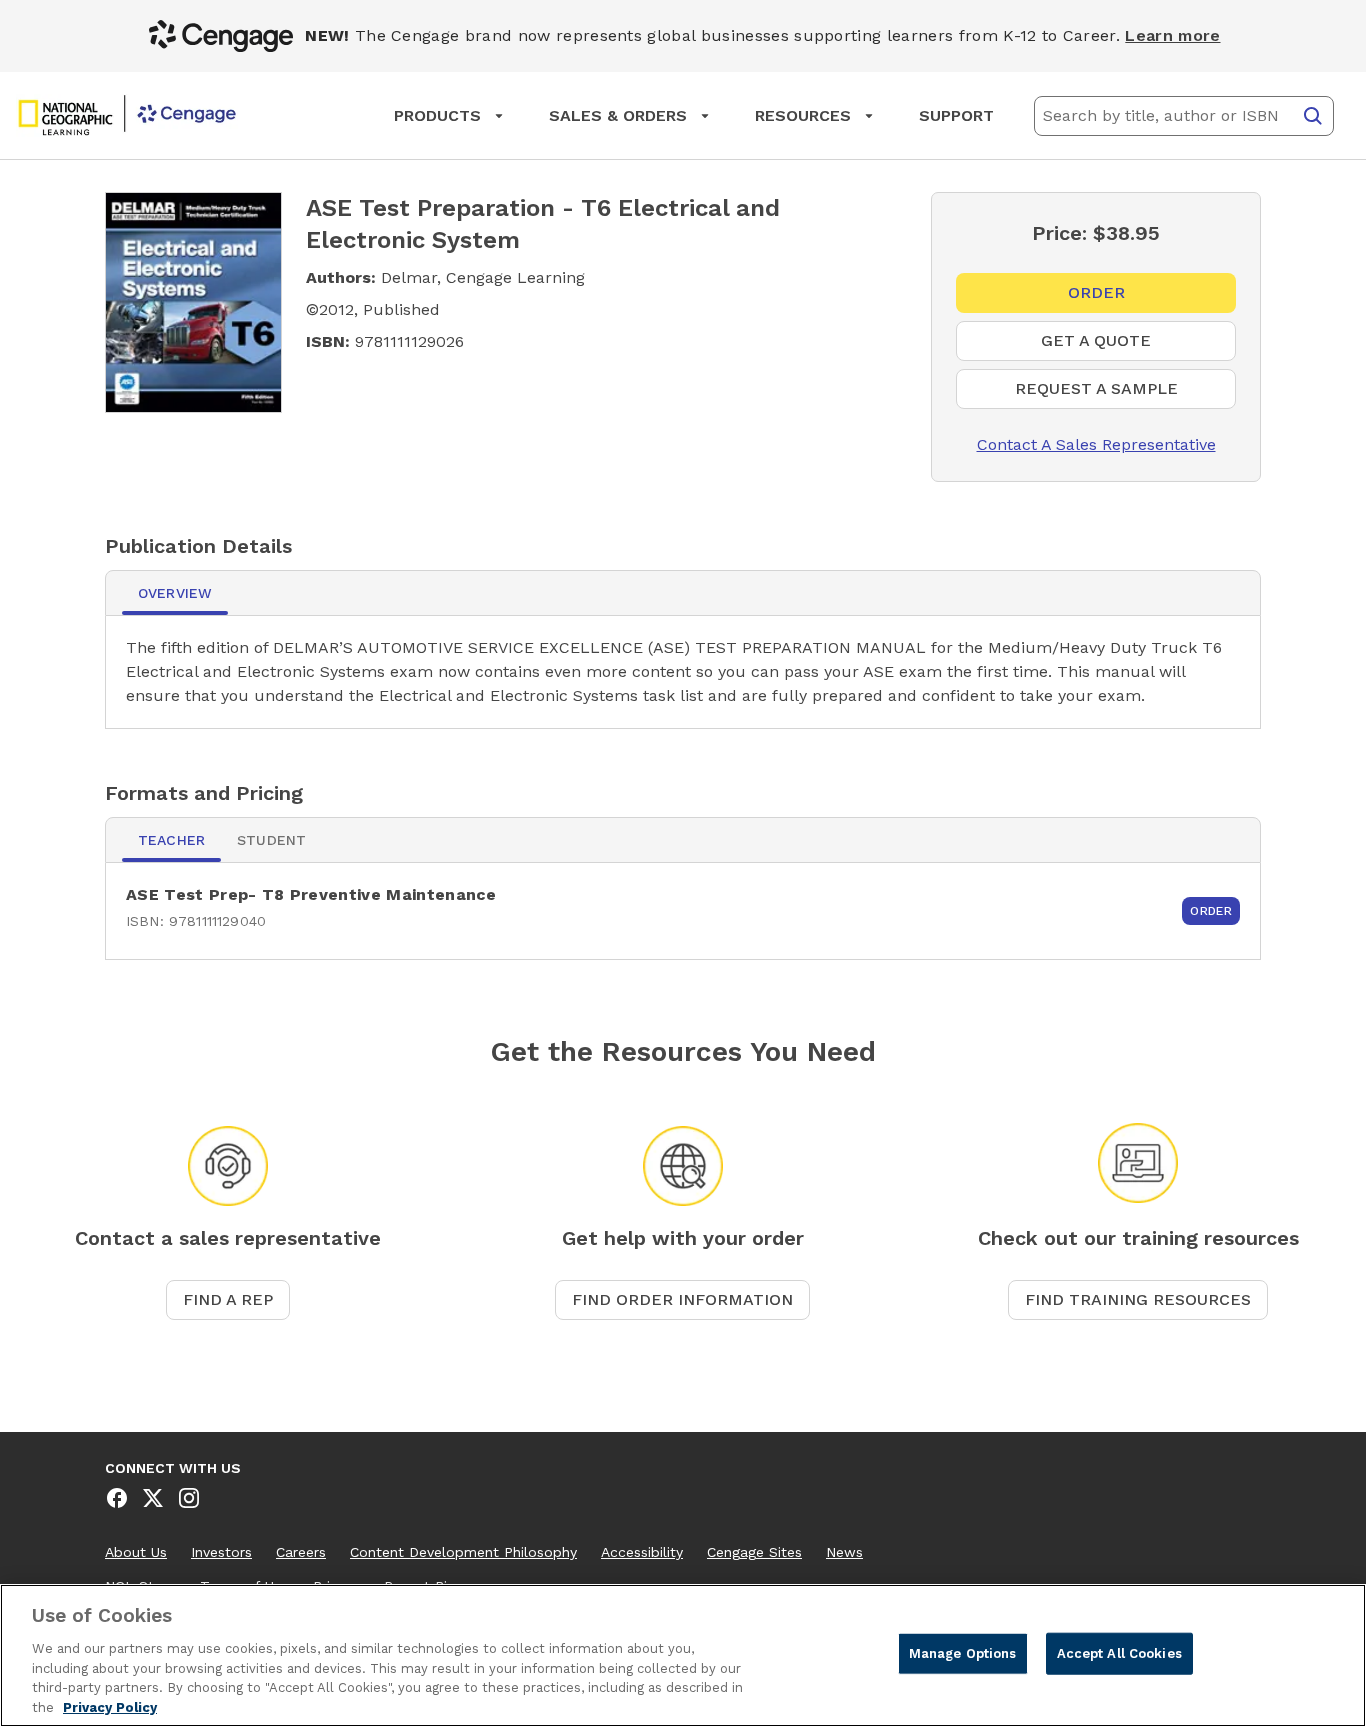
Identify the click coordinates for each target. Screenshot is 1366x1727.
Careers (301, 1552)
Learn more (1172, 35)
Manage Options (963, 1653)
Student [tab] (271, 840)
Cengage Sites (754, 1552)
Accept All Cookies (1119, 1653)
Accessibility (642, 1552)
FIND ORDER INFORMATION (682, 1299)
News (844, 1552)
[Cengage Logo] (127, 116)
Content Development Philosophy (463, 1552)
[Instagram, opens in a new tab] (189, 1498)
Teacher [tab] (171, 840)
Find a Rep (228, 1299)
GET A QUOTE (1123, 346)
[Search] (1313, 116)
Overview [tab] (175, 593)
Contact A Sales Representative (1086, 444)
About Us (136, 1552)
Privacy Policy (110, 1706)
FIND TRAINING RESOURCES (1138, 1299)
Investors (221, 1552)
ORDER (1110, 298)
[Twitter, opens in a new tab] (153, 1498)
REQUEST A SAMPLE (1125, 394)
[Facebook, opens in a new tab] (117, 1498)
